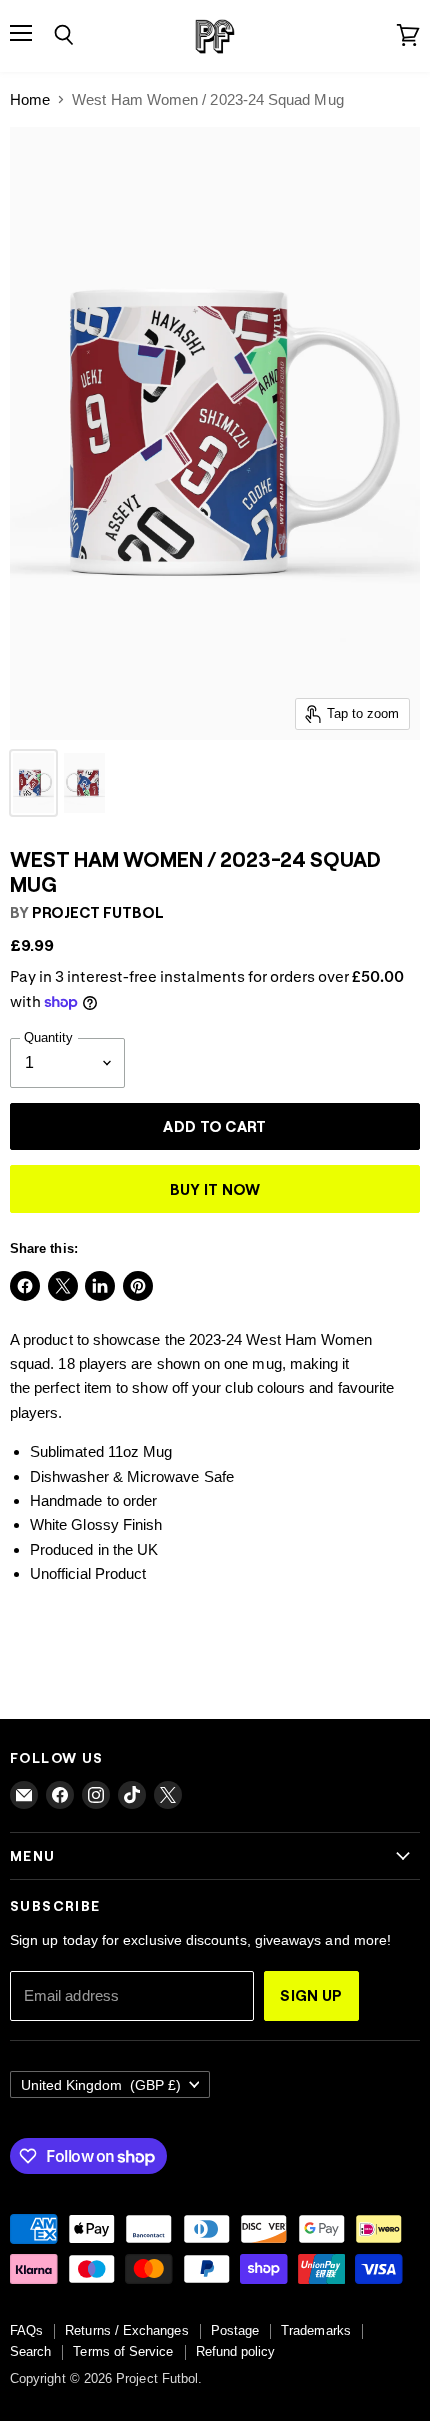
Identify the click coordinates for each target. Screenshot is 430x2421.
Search (30, 2351)
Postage (235, 2330)
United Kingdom (101, 2085)
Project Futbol (98, 912)
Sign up (311, 1995)
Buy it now (215, 1189)
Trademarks (316, 2330)
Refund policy (236, 2351)
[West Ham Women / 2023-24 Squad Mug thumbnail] (33, 783)
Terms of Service (123, 2351)
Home (30, 99)
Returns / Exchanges (126, 2330)
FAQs (26, 2330)
